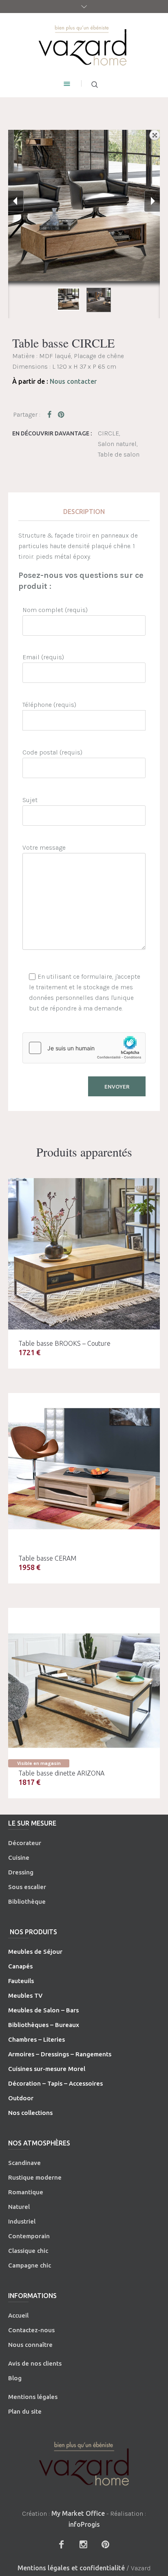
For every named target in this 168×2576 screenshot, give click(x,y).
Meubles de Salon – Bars (43, 2010)
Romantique (26, 2192)
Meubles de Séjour (35, 1952)
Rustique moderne (35, 2177)
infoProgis (84, 2524)
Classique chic (28, 2251)
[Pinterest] (105, 2544)
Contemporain (29, 2236)
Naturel (19, 2207)
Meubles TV (25, 1995)
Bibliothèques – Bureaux (44, 2025)
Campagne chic (30, 2265)
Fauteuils (21, 1981)
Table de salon (119, 454)
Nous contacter (73, 381)
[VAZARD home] (84, 45)
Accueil (18, 2315)
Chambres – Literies (36, 2039)
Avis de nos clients (35, 2363)
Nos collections (30, 2113)
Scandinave (24, 2163)
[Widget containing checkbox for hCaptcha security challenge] (84, 1048)
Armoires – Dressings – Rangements (60, 2054)
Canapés (20, 1966)
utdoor (23, 2098)
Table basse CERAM (47, 1558)
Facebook (51, 414)
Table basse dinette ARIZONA (61, 1773)
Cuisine (19, 1858)
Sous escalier (27, 1887)
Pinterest (62, 414)
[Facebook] (61, 2544)
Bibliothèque (27, 1901)
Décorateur (25, 1843)
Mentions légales (33, 2397)
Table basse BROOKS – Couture (64, 1343)
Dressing (21, 1872)
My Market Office (78, 2513)
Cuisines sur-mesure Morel (47, 2069)
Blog (15, 2378)
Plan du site (25, 2411)
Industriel (22, 2221)
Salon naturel (117, 444)
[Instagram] (83, 2544)
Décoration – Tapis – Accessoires (55, 2083)
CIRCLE (108, 433)
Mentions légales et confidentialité (71, 2568)
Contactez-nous (31, 2330)
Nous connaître (30, 2345)
